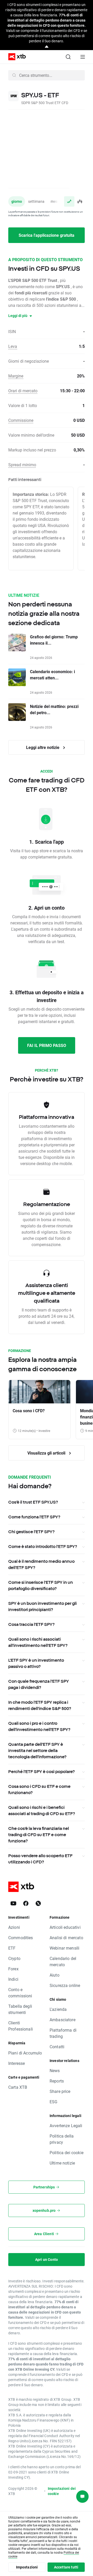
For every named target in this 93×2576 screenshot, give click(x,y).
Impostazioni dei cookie (62, 2491)
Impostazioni (27, 2567)
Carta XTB (18, 2087)
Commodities (21, 1938)
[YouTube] (13, 1903)
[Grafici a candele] (80, 201)
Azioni (14, 1927)
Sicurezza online (65, 1985)
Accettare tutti (66, 2567)
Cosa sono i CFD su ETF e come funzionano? (39, 1789)
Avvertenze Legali (66, 2125)
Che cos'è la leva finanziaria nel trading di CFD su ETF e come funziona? (39, 1835)
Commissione (21, 420)
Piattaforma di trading (63, 2033)
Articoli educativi (65, 1927)
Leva (13, 346)
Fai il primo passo (47, 1045)
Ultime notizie (62, 2163)
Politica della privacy (62, 2139)
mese (55, 201)
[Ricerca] (68, 57)
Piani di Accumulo (25, 2053)
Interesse (17, 2063)
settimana (36, 201)
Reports (57, 2081)
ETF (12, 1948)
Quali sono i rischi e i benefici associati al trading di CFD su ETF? (42, 1810)
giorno (17, 201)
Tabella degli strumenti (20, 2009)
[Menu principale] (83, 57)
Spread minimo (22, 465)
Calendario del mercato (63, 1961)
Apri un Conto (47, 2259)
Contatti (57, 2047)
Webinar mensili (64, 1948)
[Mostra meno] (47, 47)
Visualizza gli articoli (47, 1453)
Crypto (14, 1958)
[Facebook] (26, 1903)
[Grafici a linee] (69, 201)
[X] (38, 1903)
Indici (13, 1979)
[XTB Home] (15, 57)
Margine (16, 376)
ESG (53, 2102)
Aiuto (55, 1975)
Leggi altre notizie (43, 747)
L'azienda (58, 2009)
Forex (13, 1969)
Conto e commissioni (20, 1993)
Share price (60, 2091)
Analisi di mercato (66, 1938)
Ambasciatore (63, 2020)
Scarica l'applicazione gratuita (47, 235)
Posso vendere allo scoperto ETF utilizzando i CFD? (40, 1859)
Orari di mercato (23, 391)
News (55, 2070)
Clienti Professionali (21, 2026)
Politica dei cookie (67, 2152)
